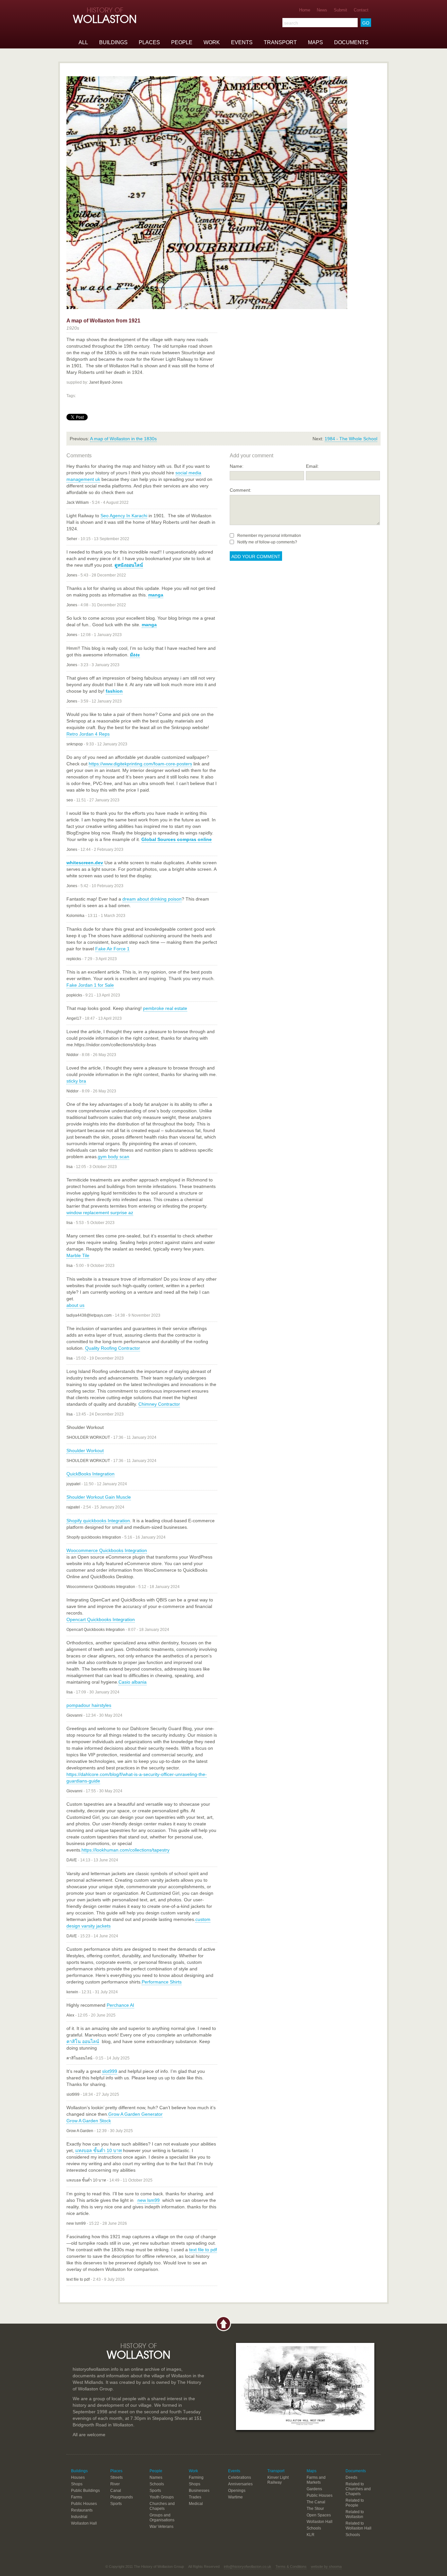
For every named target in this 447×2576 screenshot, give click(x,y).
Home (305, 10)
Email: (312, 466)
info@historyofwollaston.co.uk (248, 2567)
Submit (340, 10)
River (115, 2484)
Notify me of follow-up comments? (267, 542)
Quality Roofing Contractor (113, 1348)
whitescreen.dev (85, 863)
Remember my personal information (269, 536)
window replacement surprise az (100, 1213)
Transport (280, 42)
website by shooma (326, 2567)
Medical (196, 2504)
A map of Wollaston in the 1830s (123, 439)
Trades (195, 2497)
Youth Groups (162, 2497)
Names (156, 2477)
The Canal (316, 2502)
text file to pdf (203, 2250)
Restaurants (82, 2510)
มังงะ (135, 655)
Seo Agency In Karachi (124, 516)
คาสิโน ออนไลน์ (83, 2041)
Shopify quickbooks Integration (98, 1521)
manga (156, 595)
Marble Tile (78, 1255)
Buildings (113, 42)
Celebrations (240, 2477)
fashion (114, 691)
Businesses (199, 2491)
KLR (311, 2535)
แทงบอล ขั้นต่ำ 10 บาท (98, 2150)
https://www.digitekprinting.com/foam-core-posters (140, 764)
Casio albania (133, 1682)
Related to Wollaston (355, 2514)
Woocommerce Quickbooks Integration (107, 1550)
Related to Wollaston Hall (358, 2526)
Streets (116, 2477)
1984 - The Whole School (351, 439)
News (322, 10)
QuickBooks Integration (90, 1474)
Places (149, 42)
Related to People (355, 2503)
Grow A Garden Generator (135, 2114)
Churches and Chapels (162, 2506)
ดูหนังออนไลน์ (129, 565)
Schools (157, 2484)
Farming (196, 2477)
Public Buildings (85, 2491)
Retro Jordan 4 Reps (88, 734)
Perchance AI (120, 2005)
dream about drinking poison (152, 899)
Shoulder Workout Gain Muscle (99, 1497)
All (83, 42)
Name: (237, 466)
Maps (315, 42)
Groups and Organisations (162, 2518)
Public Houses (84, 2504)
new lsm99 (149, 2200)
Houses (78, 2477)
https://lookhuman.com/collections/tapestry (125, 1850)
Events (242, 42)
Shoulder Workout (85, 1451)
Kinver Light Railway (278, 2480)
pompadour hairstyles (89, 1705)
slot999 (110, 2071)
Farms (77, 2497)
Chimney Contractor (159, 1404)
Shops (77, 2484)
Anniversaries (240, 2484)
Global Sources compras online (177, 839)
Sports (116, 2504)
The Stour (315, 2509)
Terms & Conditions (291, 2567)
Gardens (314, 2489)
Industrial (79, 2517)
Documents (351, 42)
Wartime (235, 2497)
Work (212, 42)
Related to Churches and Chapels (358, 2489)
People (182, 42)
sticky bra (76, 1081)
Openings (237, 2491)
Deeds (351, 2477)
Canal (116, 2491)
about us (75, 1305)
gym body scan (114, 1157)
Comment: (241, 490)
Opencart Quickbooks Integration (101, 1619)
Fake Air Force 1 (112, 949)
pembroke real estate (165, 1008)
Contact (361, 10)
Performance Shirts (162, 1982)
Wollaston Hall (84, 2523)
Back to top (223, 2324)
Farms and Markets (316, 2480)
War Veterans (161, 2527)
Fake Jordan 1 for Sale (90, 985)
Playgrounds (122, 2497)
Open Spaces (319, 2515)
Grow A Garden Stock (89, 2121)
